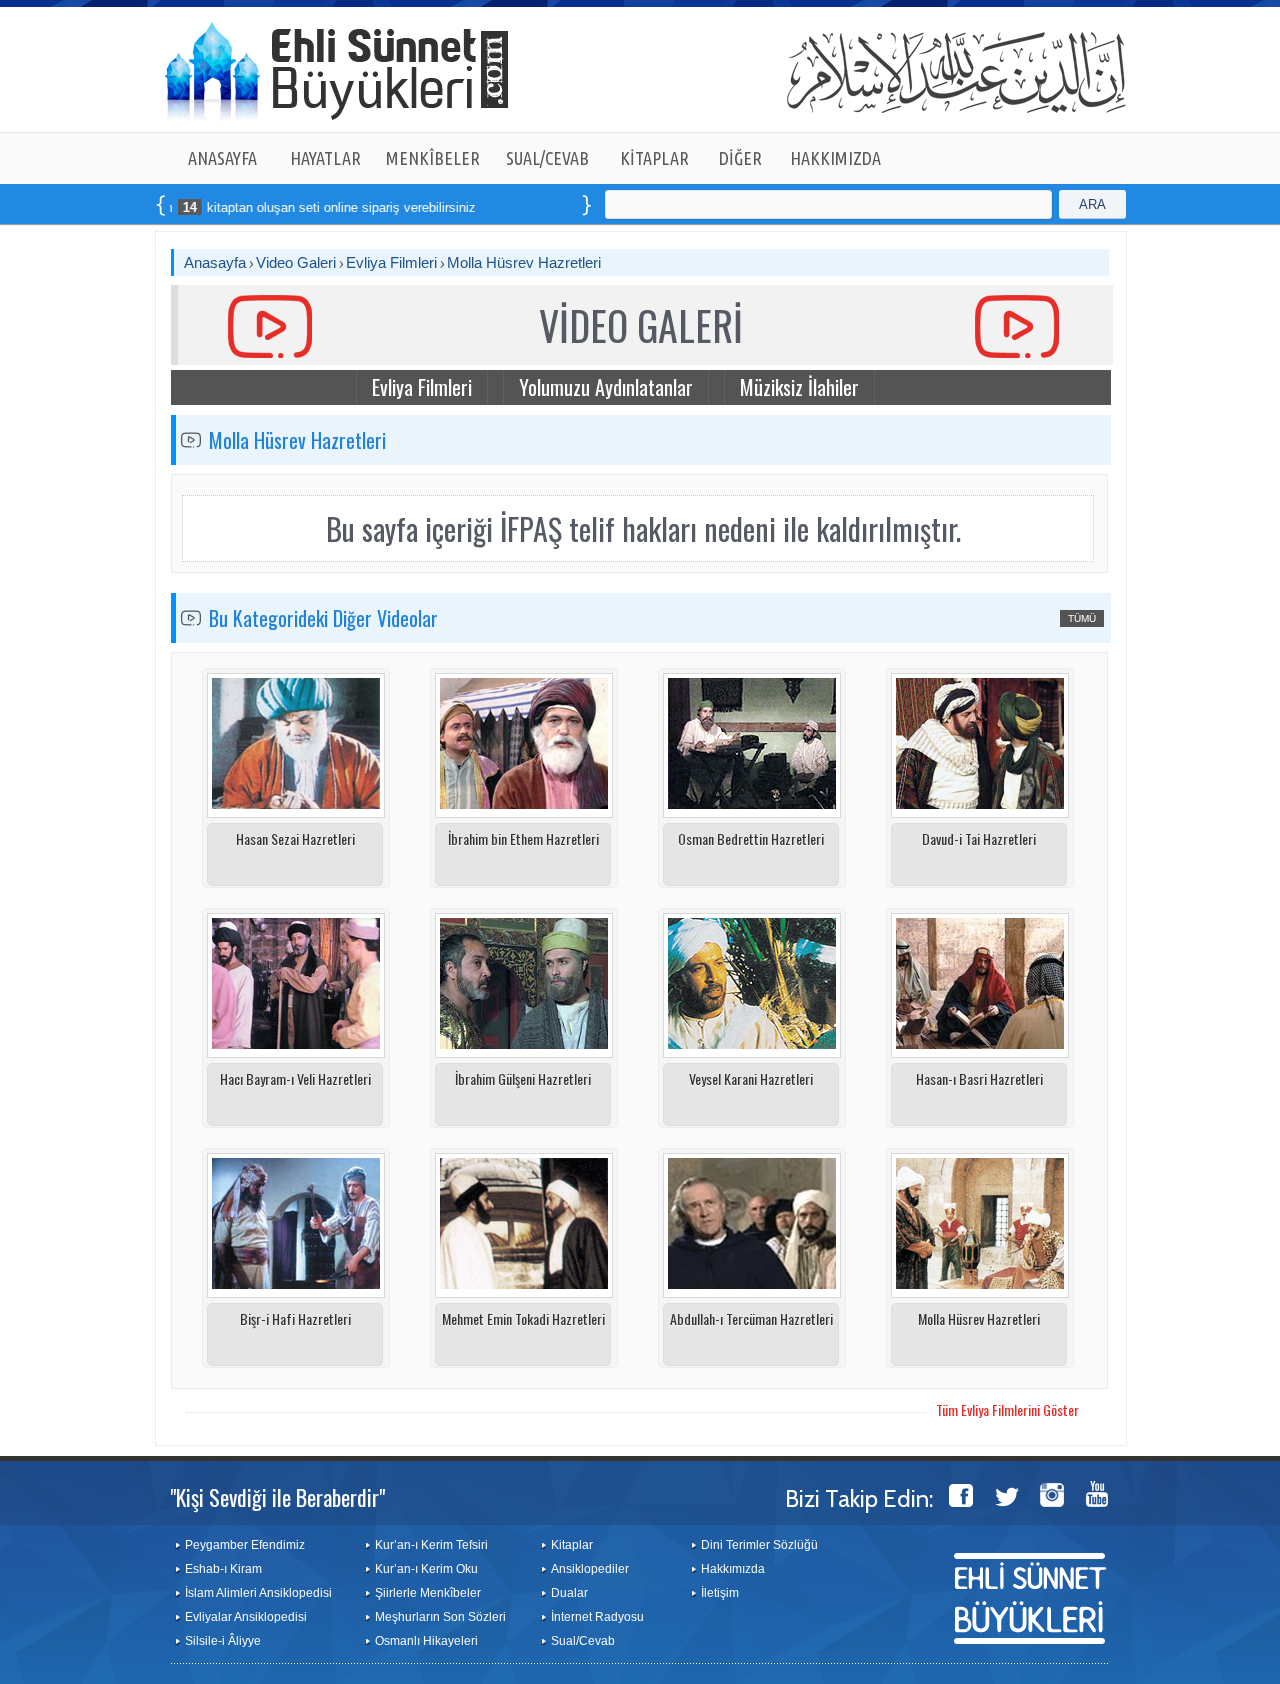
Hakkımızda (733, 1569)
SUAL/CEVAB (547, 158)
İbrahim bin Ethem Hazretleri (523, 838)
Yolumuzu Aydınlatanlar (606, 387)
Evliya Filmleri (391, 262)
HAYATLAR (325, 158)
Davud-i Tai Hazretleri (979, 838)
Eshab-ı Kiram (223, 1569)
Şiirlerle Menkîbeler (428, 1593)
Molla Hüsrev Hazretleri (524, 262)
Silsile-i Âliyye (223, 1641)
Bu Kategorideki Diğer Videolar (323, 618)
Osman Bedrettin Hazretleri (751, 838)
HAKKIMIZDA (835, 158)
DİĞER (740, 158)
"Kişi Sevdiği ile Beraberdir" (277, 1497)
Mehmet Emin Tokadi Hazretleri (523, 1318)
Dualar (569, 1593)
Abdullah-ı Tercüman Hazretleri (751, 1318)
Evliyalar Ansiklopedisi (246, 1617)
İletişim (720, 1593)
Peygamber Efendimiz (245, 1545)
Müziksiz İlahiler (799, 387)
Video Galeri (296, 262)
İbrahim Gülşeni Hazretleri (523, 1078)
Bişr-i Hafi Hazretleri (295, 1318)
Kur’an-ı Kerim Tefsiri (431, 1545)
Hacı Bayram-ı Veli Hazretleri (295, 1078)
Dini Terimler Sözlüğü (759, 1545)
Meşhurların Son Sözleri (440, 1617)
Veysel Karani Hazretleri (751, 1078)
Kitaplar (572, 1545)
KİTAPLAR (654, 158)
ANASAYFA (222, 158)
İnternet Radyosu (597, 1617)
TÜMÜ (1082, 618)
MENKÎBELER (433, 158)
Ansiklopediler (590, 1569)
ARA (1092, 204)
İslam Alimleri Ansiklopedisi (258, 1593)
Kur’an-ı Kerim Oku (426, 1569)
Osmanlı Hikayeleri (426, 1641)
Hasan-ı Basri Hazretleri (979, 1078)
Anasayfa (215, 262)
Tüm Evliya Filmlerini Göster (1007, 1409)
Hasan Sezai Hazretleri (295, 838)
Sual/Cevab (583, 1641)
